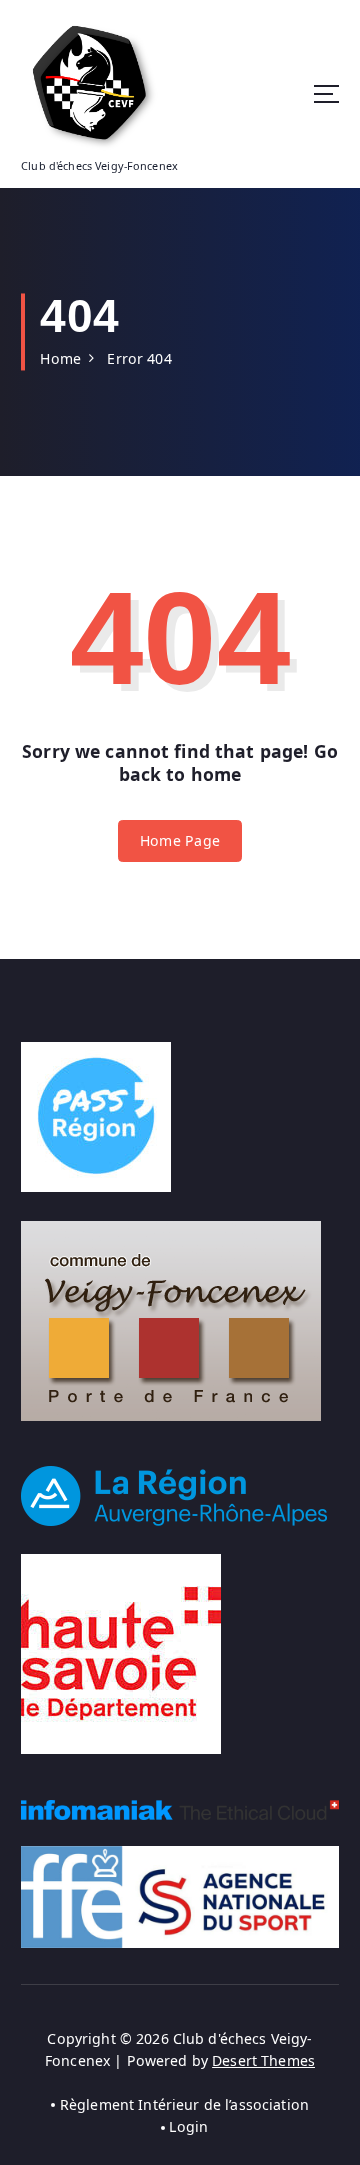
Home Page (180, 840)
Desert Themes (263, 2060)
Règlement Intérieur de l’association (184, 2104)
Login (188, 2126)
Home (60, 358)
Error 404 (139, 358)
